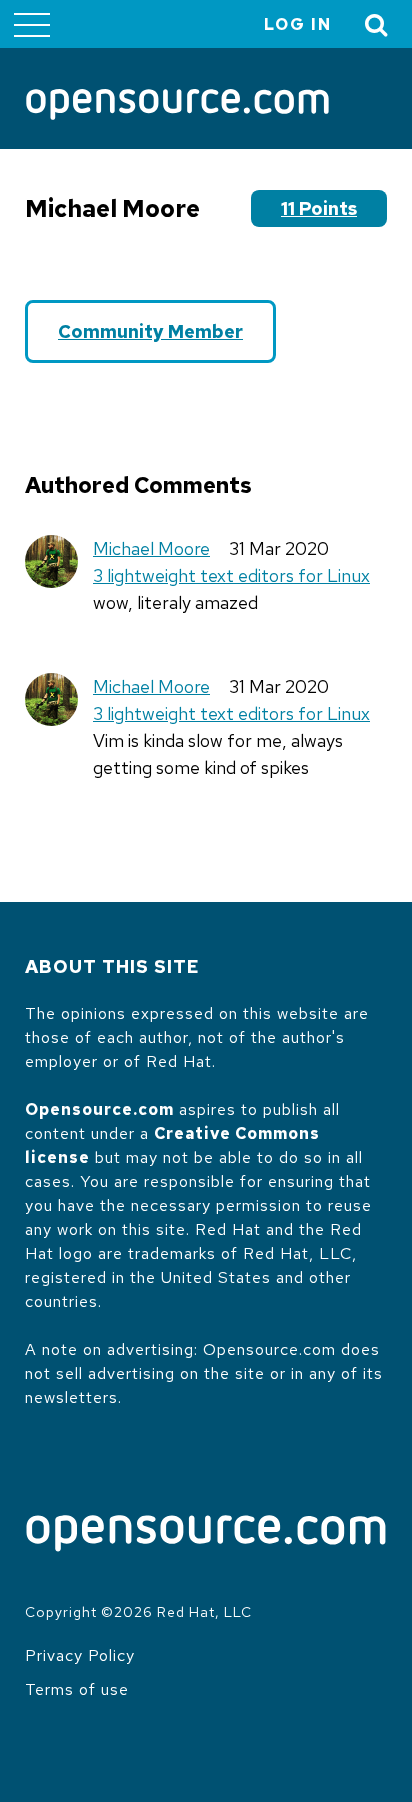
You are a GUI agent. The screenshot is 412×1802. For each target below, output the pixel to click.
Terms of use (77, 1689)
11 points (319, 208)
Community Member (150, 331)
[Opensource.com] (177, 106)
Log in (298, 24)
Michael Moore (151, 548)
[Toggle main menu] (32, 24)
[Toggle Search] (377, 24)
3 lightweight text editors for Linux (231, 575)
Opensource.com (99, 1109)
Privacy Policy (80, 1655)
